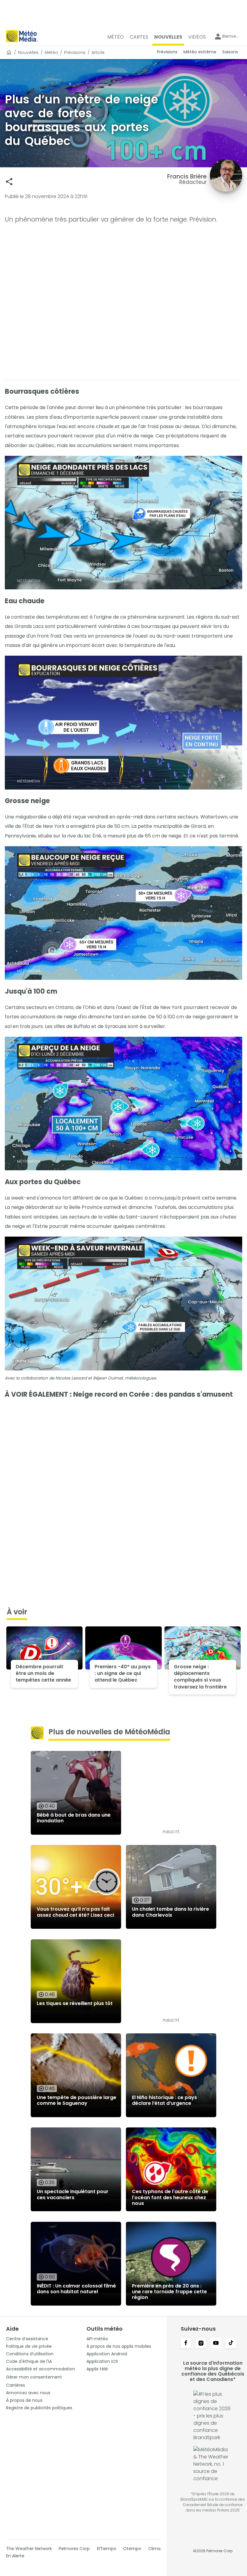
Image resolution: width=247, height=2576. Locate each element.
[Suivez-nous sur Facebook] (186, 2344)
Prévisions (75, 52)
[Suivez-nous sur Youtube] (216, 2344)
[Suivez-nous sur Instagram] (201, 2344)
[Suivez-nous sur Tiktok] (231, 2344)
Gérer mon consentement (34, 2377)
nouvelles (28, 52)
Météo (51, 52)
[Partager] (9, 182)
